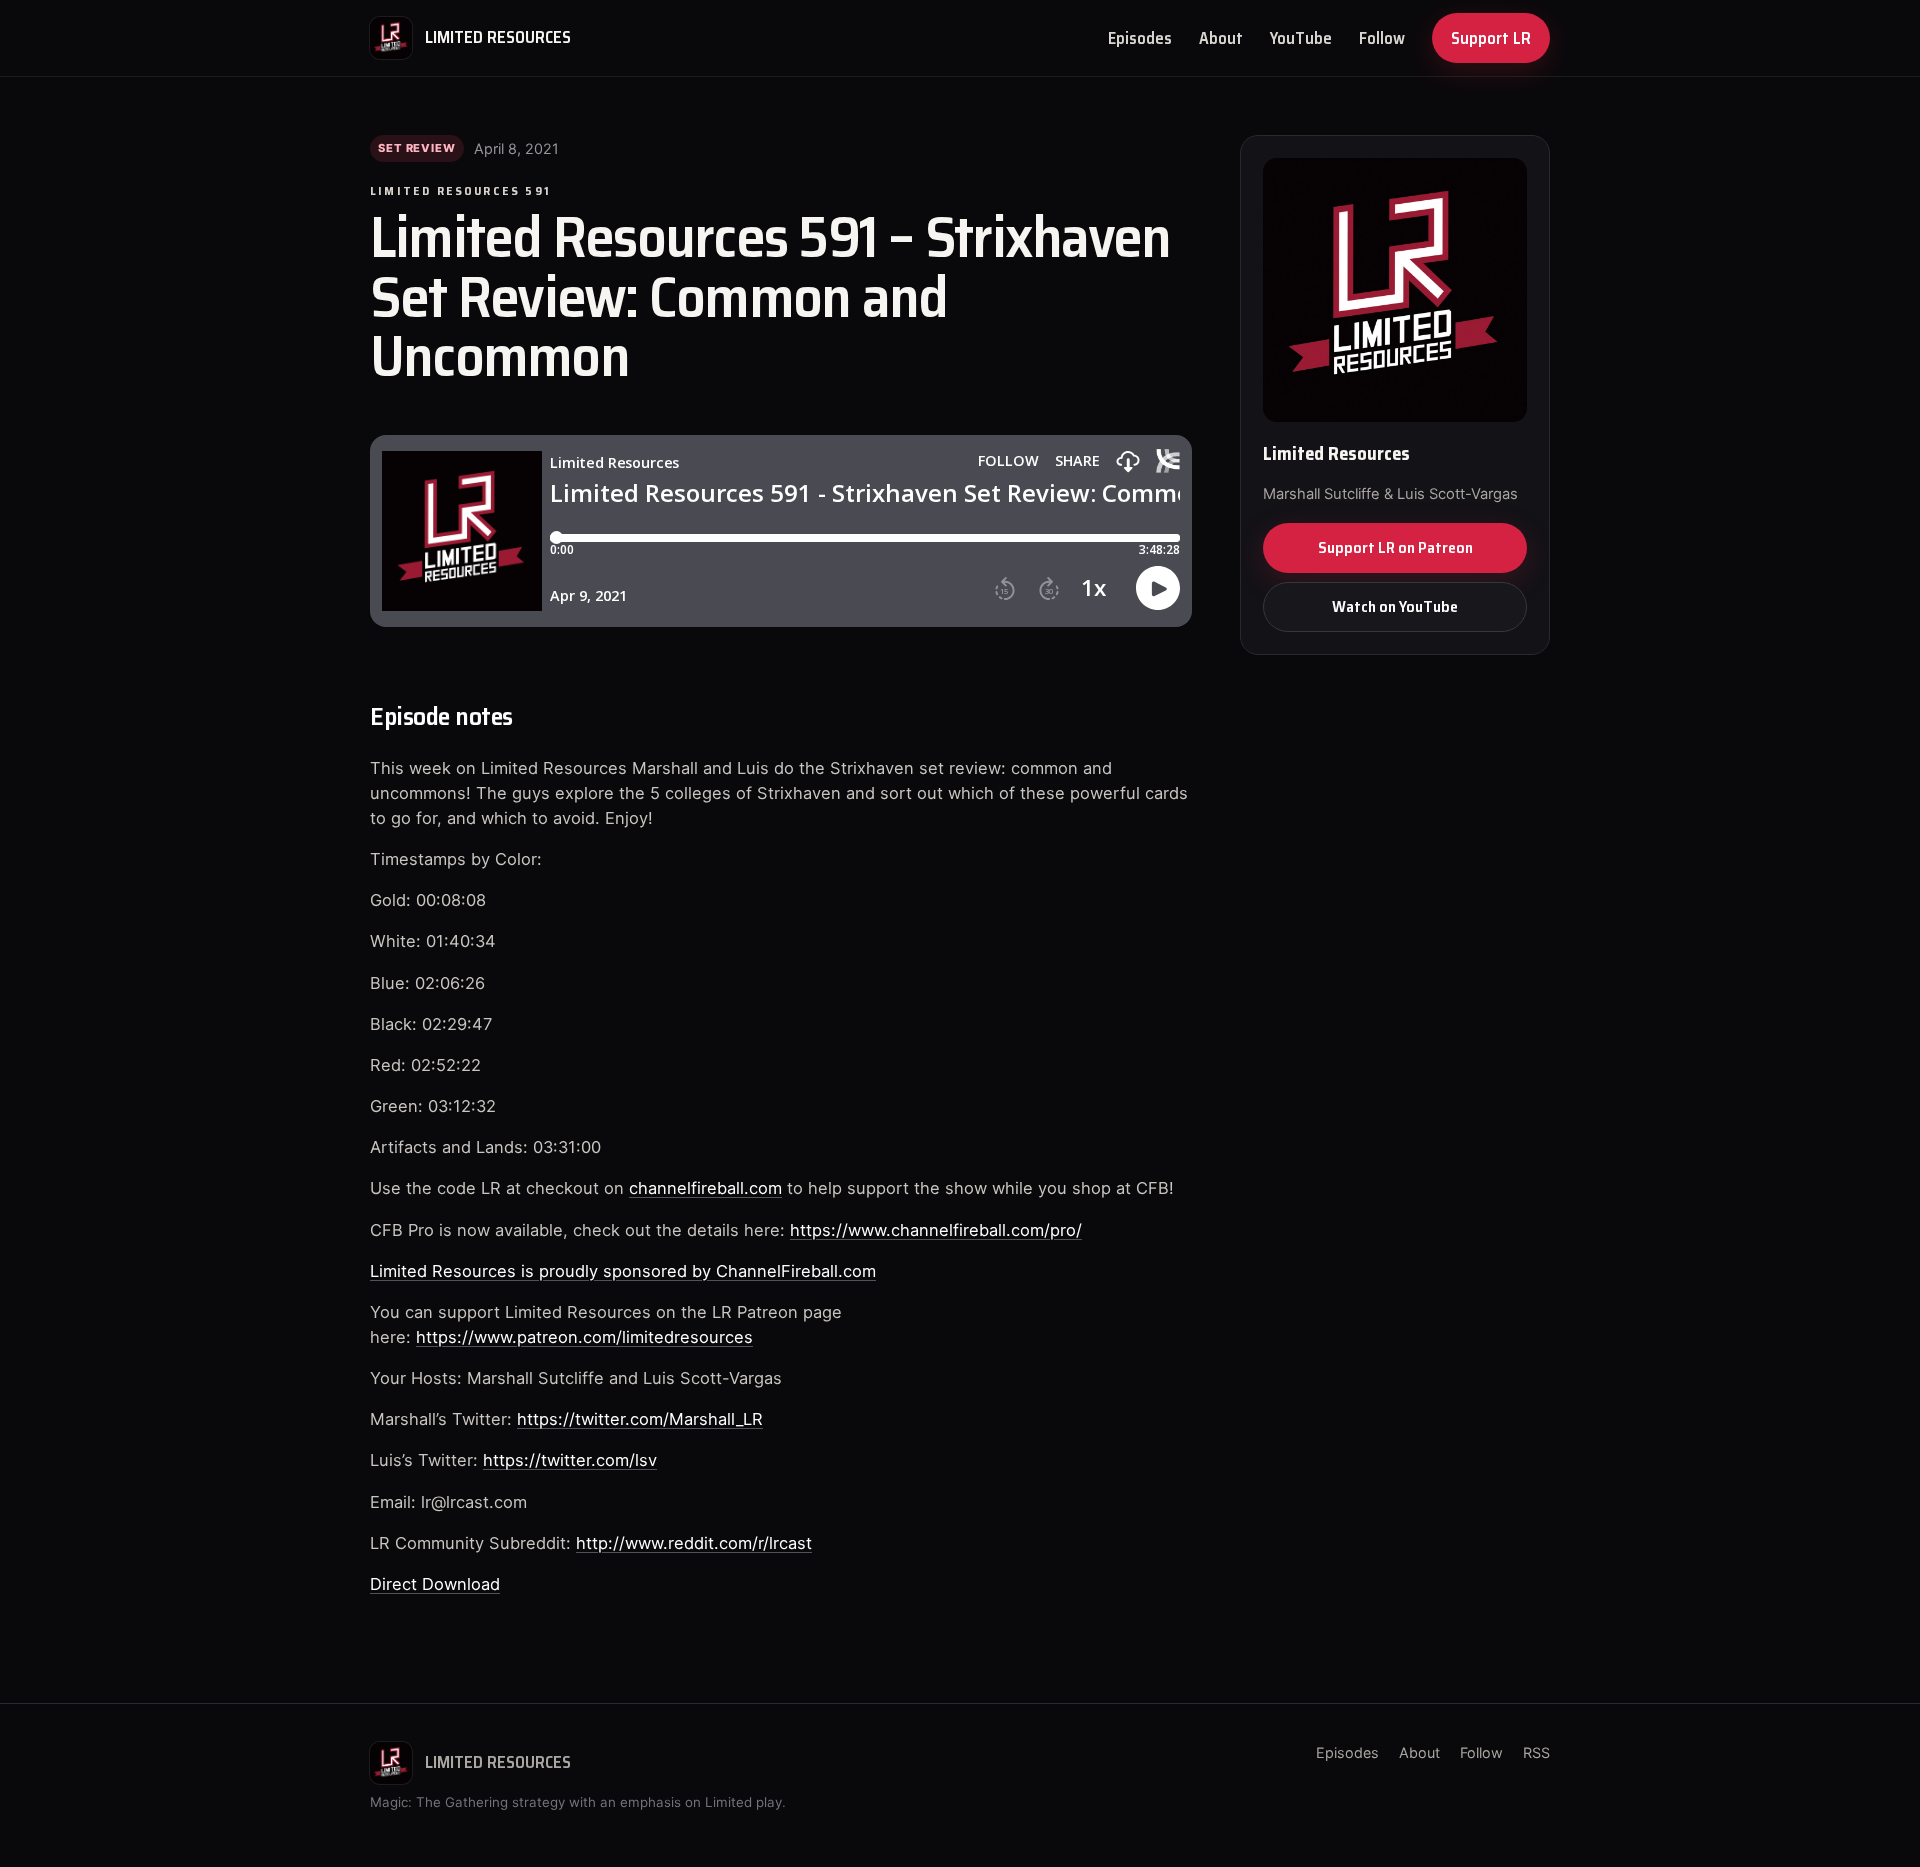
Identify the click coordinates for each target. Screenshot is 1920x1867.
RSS (1536, 1752)
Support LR (1491, 38)
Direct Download (435, 1584)
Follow (1382, 38)
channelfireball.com (705, 1188)
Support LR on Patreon (1395, 547)
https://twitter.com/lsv (570, 1460)
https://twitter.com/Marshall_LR (640, 1419)
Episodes (1140, 38)
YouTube (1301, 38)
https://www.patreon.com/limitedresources (584, 1337)
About (1221, 38)
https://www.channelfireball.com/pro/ (936, 1230)
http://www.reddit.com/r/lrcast (694, 1543)
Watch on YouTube (1395, 606)
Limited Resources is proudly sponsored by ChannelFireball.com (623, 1271)
